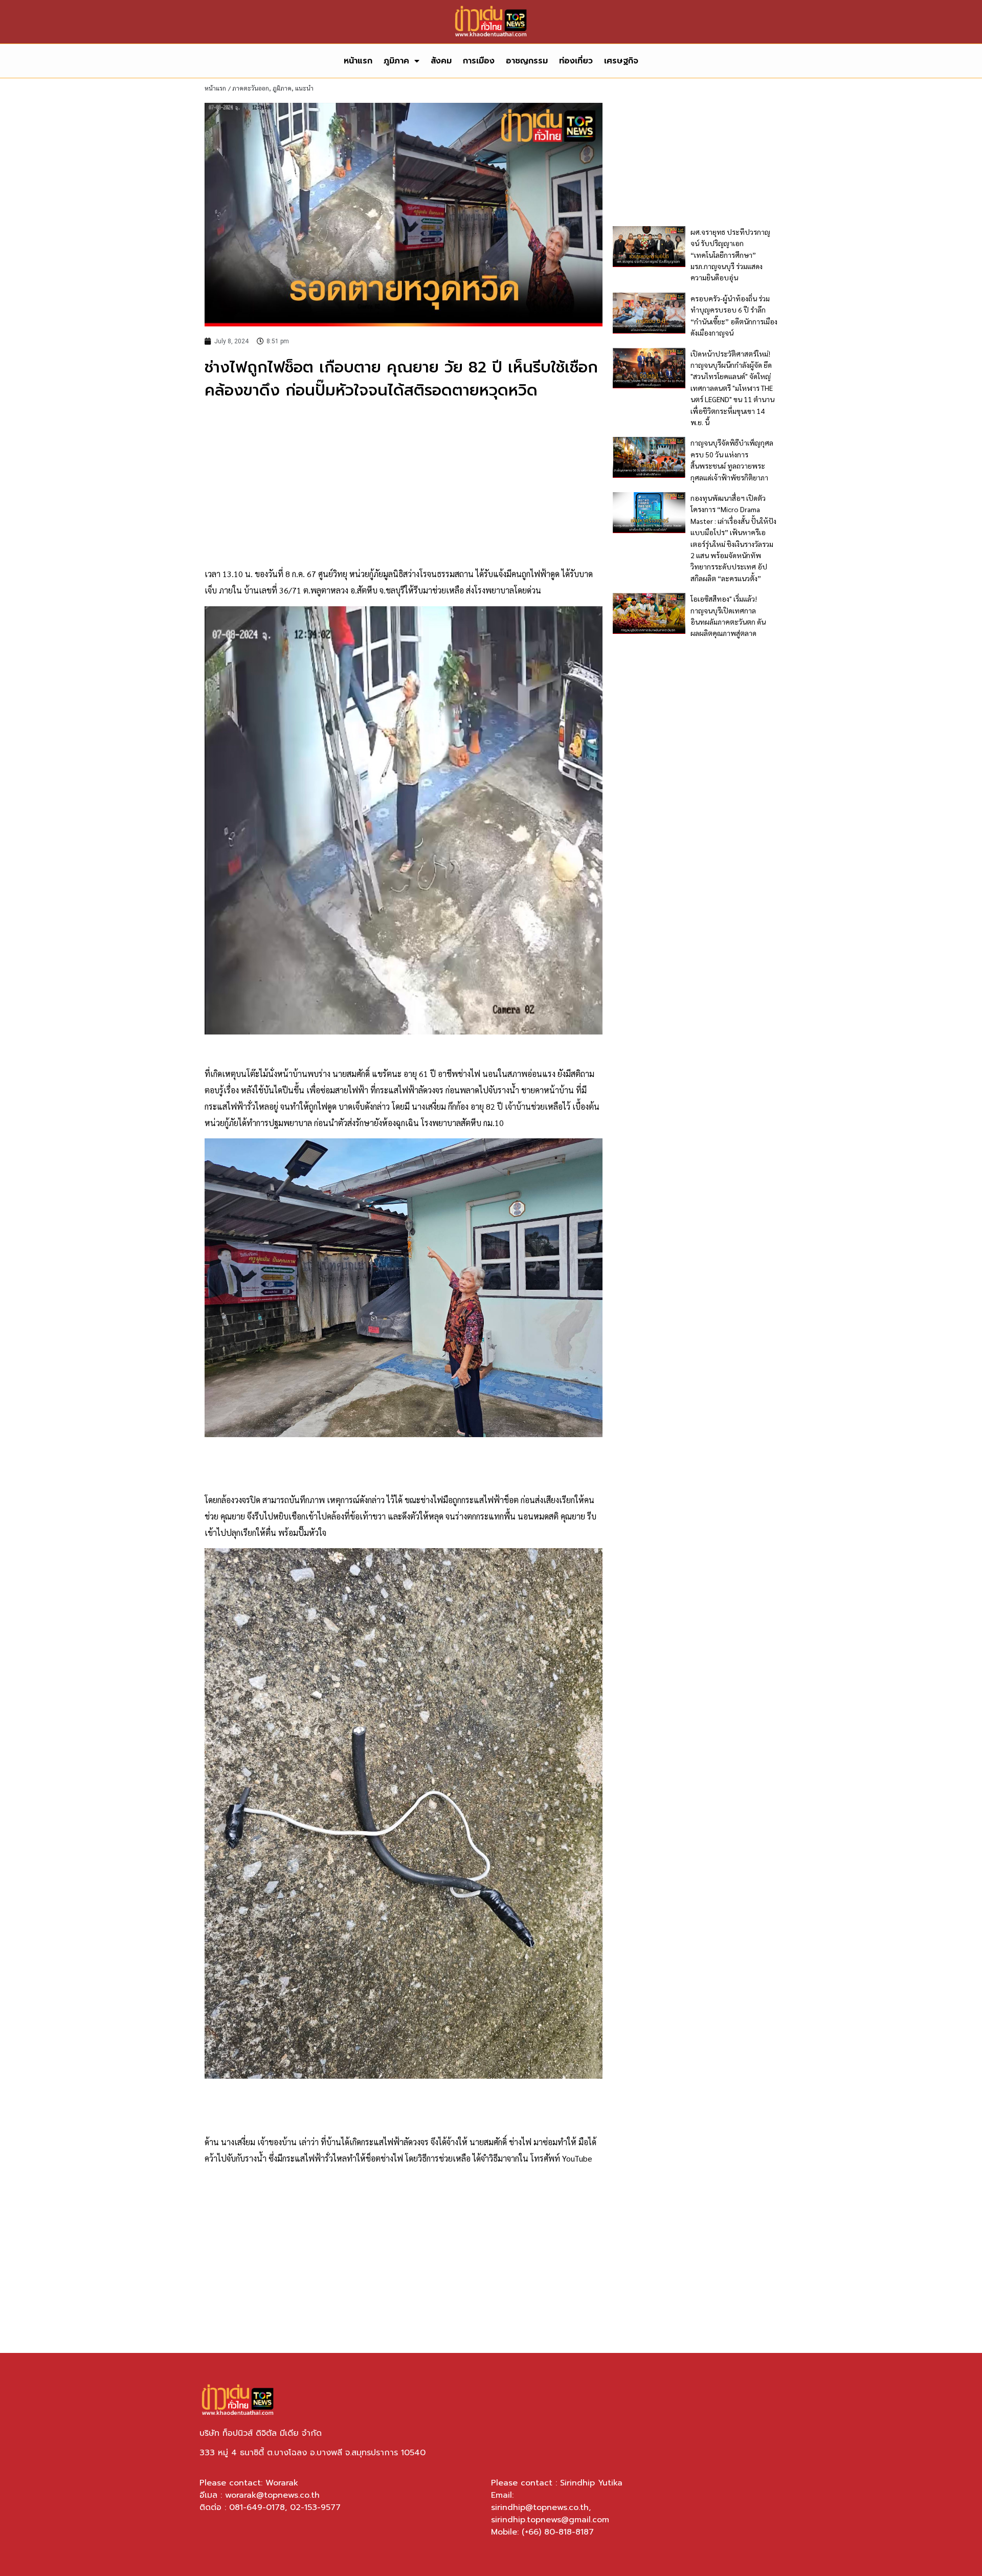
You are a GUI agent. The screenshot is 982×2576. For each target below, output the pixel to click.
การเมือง (479, 61)
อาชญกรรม (527, 61)
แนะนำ (304, 88)
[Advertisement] (404, 484)
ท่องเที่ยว (576, 61)
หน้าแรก (358, 61)
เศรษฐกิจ (621, 61)
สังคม (441, 61)
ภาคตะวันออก (251, 88)
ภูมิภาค (396, 61)
